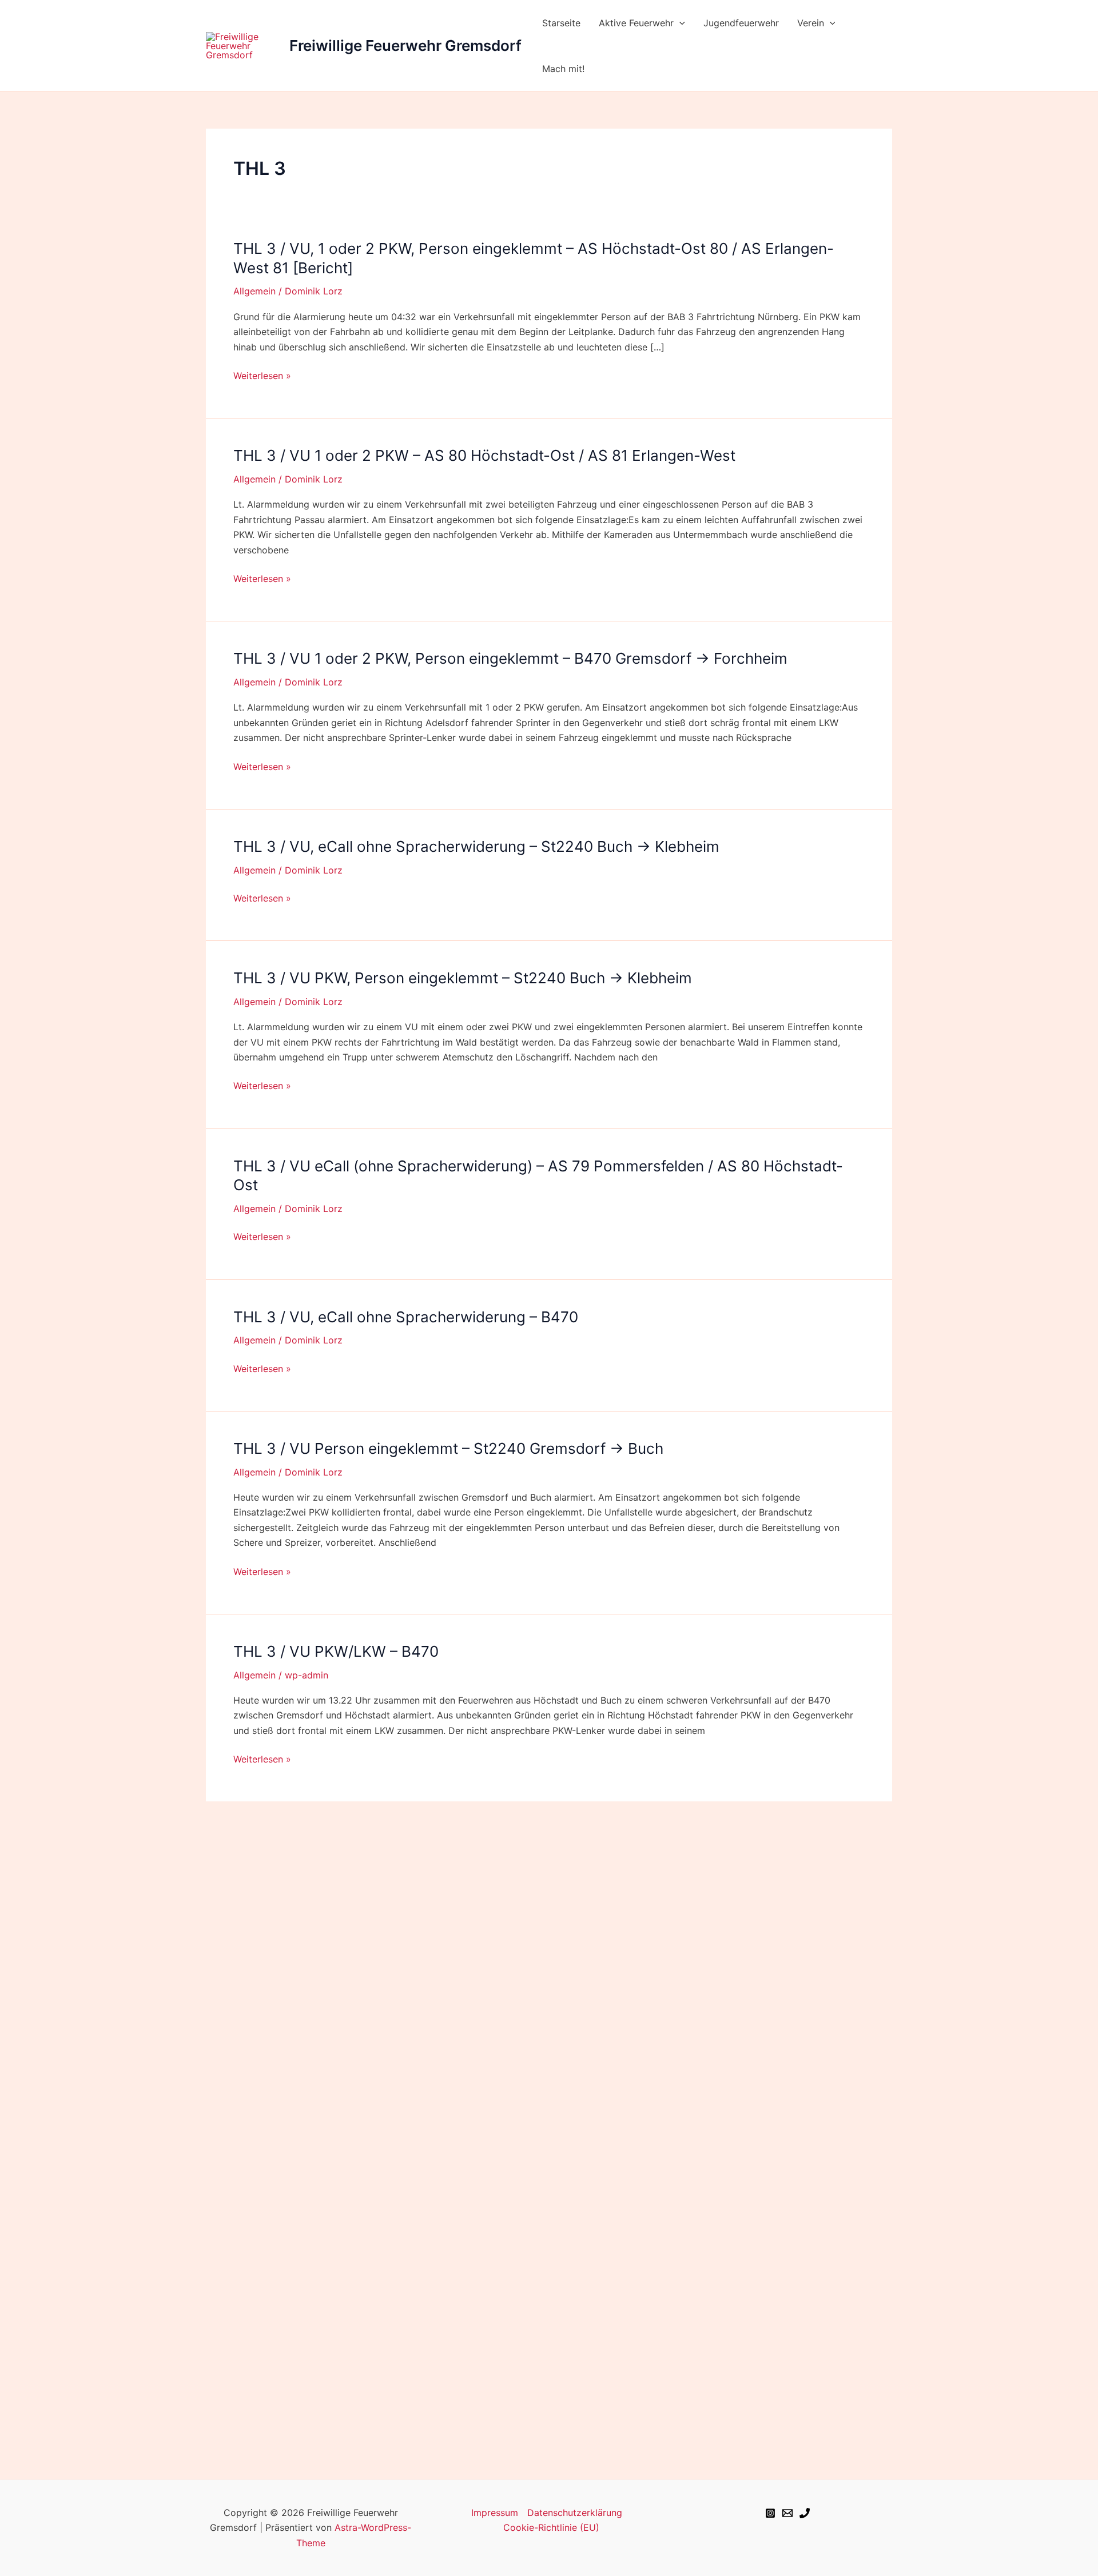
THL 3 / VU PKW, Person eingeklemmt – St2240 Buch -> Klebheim (463, 978)
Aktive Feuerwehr (636, 23)
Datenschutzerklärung (575, 2513)
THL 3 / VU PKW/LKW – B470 (336, 1651)
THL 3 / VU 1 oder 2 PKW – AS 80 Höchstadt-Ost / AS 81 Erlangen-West (484, 455)
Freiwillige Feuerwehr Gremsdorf (405, 45)
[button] (679, 23)
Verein (811, 23)
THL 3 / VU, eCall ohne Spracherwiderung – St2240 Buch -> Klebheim (476, 846)
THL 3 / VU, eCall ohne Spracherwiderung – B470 (406, 1317)
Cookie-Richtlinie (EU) (551, 2527)
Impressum (495, 2513)
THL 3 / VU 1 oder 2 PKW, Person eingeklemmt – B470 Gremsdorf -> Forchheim (510, 658)
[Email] (787, 2513)
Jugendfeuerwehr (741, 23)
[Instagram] (770, 2513)
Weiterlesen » (262, 376)
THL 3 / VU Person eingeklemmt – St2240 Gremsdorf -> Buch (448, 1448)
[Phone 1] (805, 2513)
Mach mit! (563, 69)
